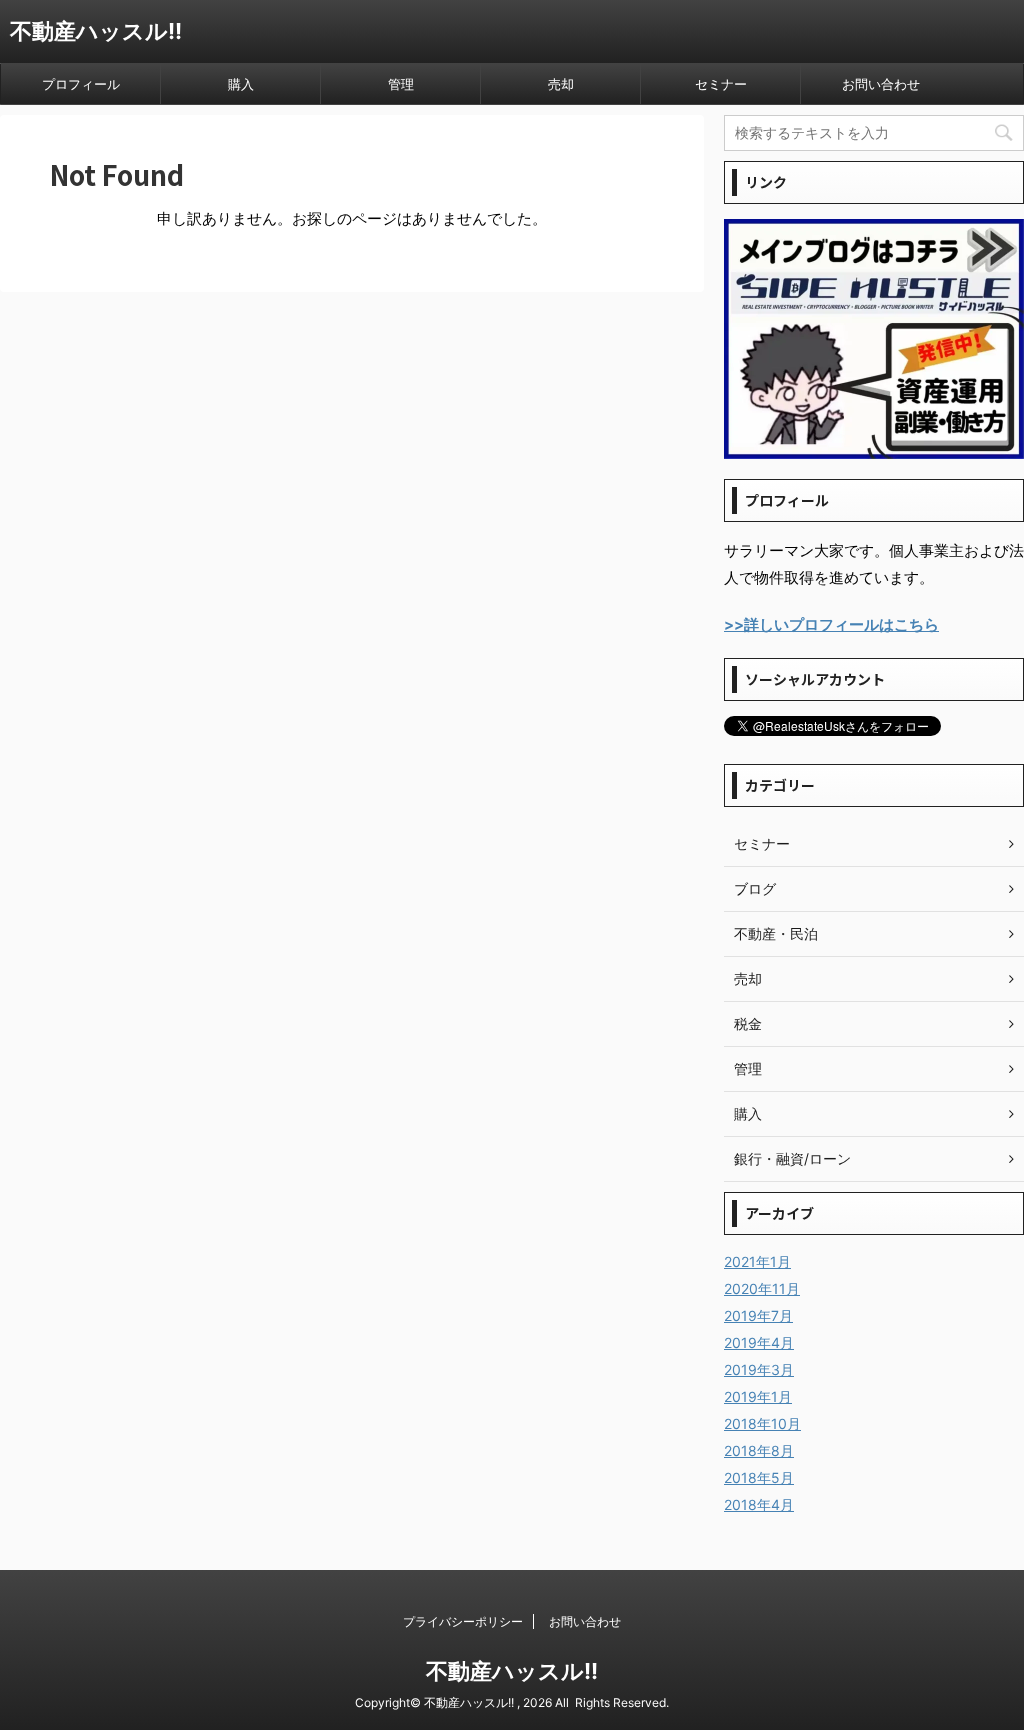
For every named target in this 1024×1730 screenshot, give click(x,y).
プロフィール (81, 84)
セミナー (721, 84)
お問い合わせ (881, 84)
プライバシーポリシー (463, 1621)
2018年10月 (762, 1423)
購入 (241, 84)
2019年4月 (759, 1342)
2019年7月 (758, 1315)
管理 (401, 84)
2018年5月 (759, 1477)
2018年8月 (759, 1450)
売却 (561, 84)
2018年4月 (759, 1504)
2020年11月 (762, 1288)
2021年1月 (757, 1261)
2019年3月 (759, 1369)
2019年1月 (758, 1396)
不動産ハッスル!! (96, 31)
